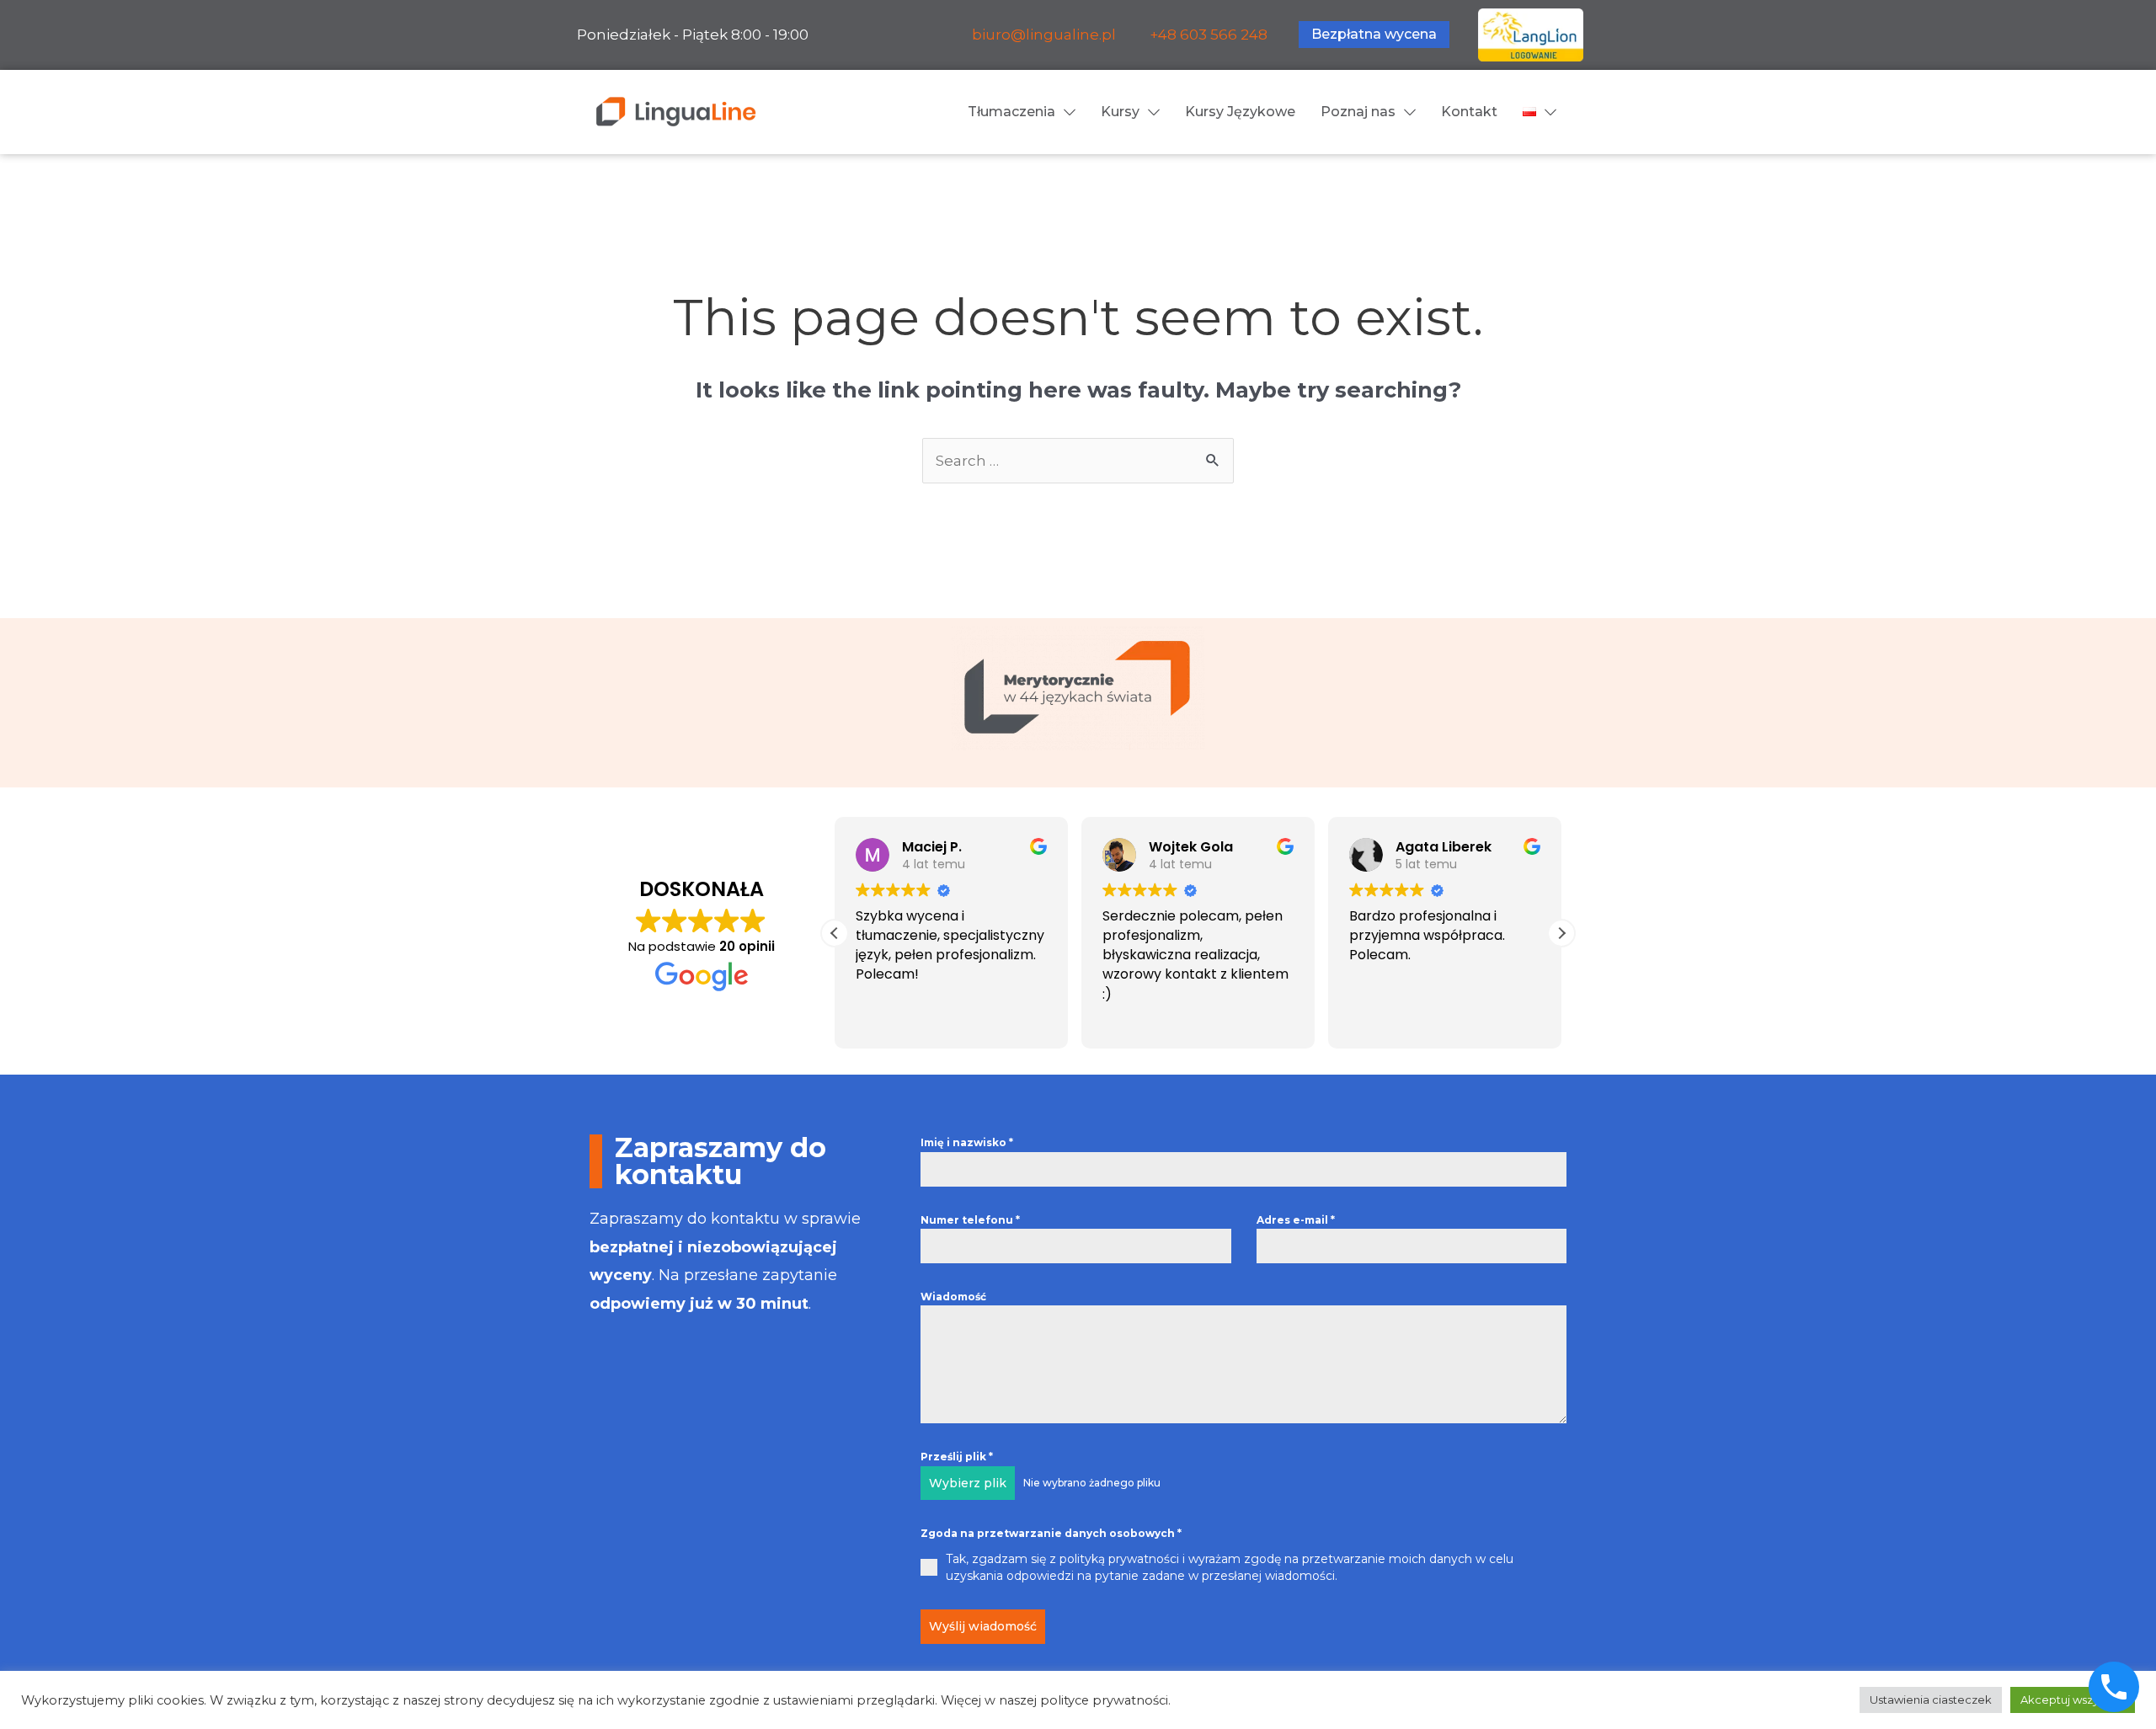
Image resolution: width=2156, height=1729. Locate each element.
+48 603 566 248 (1209, 35)
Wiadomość (953, 1297)
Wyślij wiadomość (983, 1626)
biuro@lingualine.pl (1044, 35)
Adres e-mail (1296, 1220)
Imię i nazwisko (967, 1142)
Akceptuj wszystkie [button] (2073, 1700)
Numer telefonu (970, 1220)
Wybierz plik (968, 1483)
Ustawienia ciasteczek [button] (1931, 1700)
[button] (1561, 933)
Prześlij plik (957, 1457)
